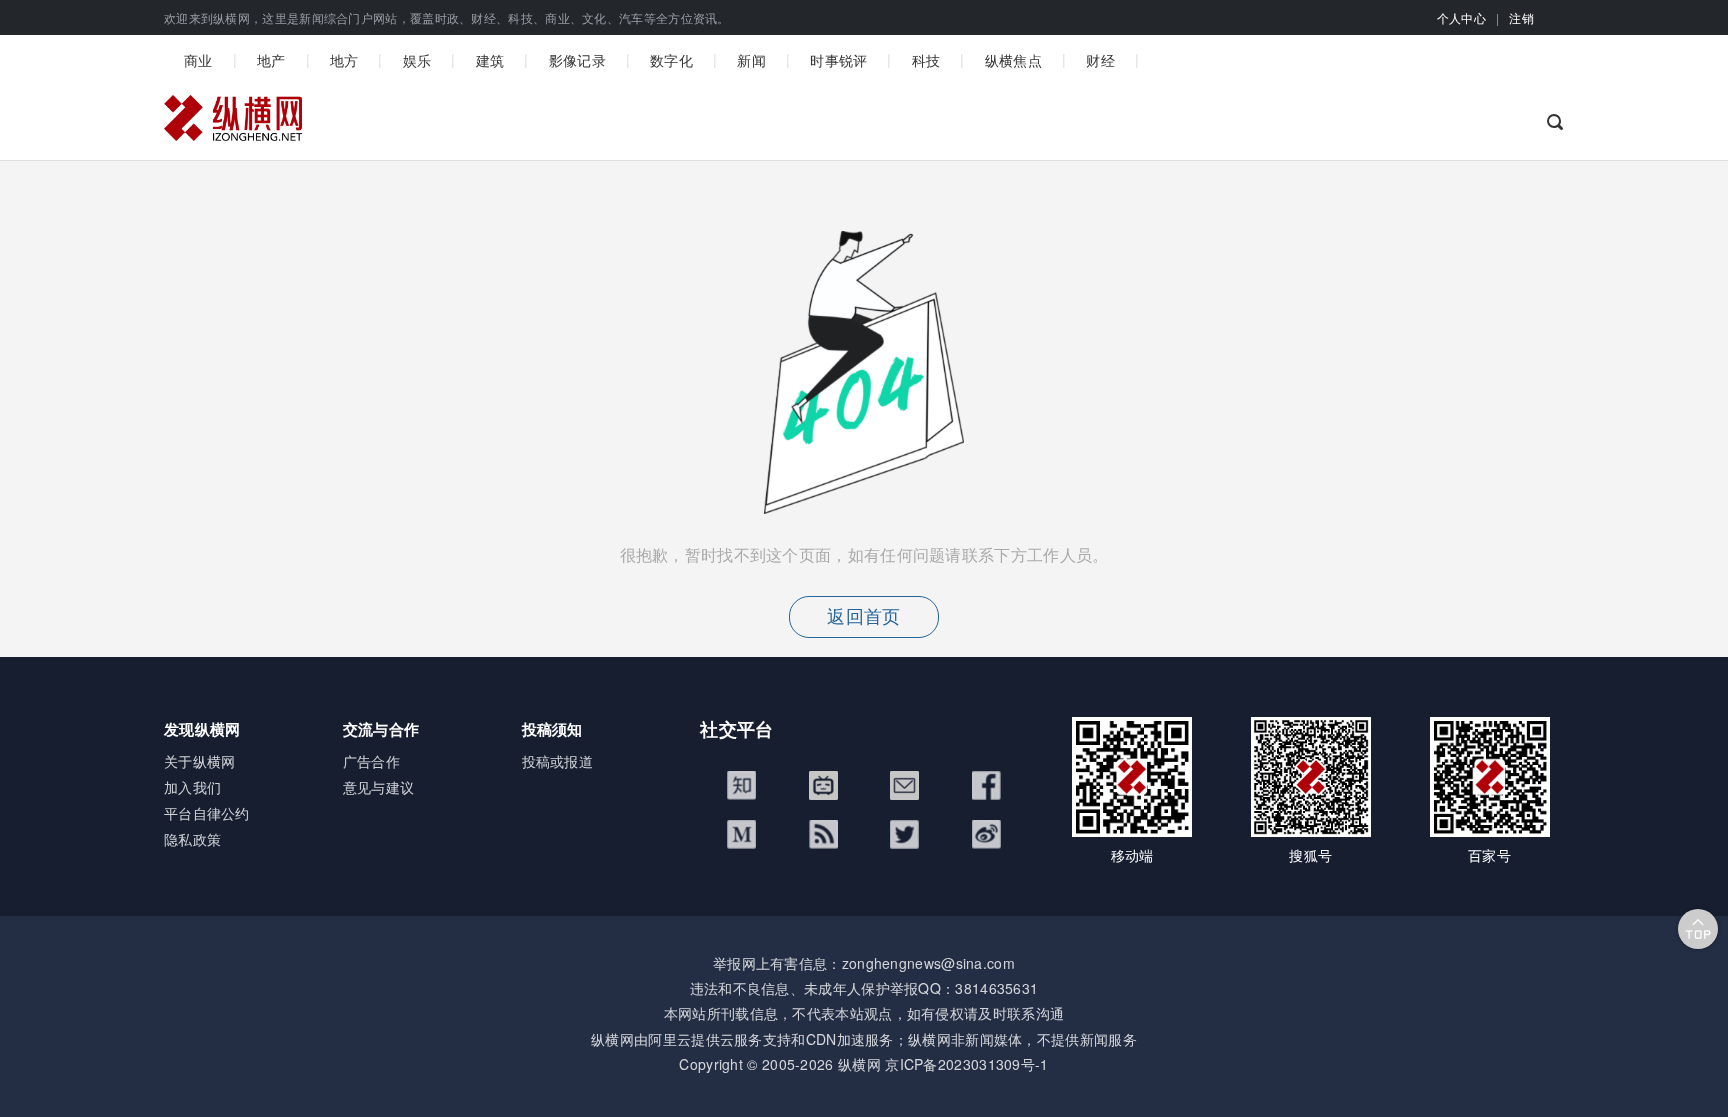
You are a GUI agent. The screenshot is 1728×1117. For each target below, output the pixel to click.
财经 (1100, 60)
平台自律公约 (207, 813)
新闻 (751, 60)
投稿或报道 (558, 761)
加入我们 (192, 787)
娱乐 (417, 60)
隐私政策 (192, 839)
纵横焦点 (1013, 60)
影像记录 (577, 60)
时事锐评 (838, 60)
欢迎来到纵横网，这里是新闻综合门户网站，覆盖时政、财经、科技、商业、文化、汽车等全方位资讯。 (447, 17)
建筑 (490, 60)
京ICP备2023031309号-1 (966, 1064)
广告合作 (371, 761)
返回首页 (863, 617)
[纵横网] (233, 123)
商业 (198, 60)
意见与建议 (379, 787)
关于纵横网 (200, 761)
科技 (926, 60)
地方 (344, 60)
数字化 (671, 60)
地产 (271, 60)
